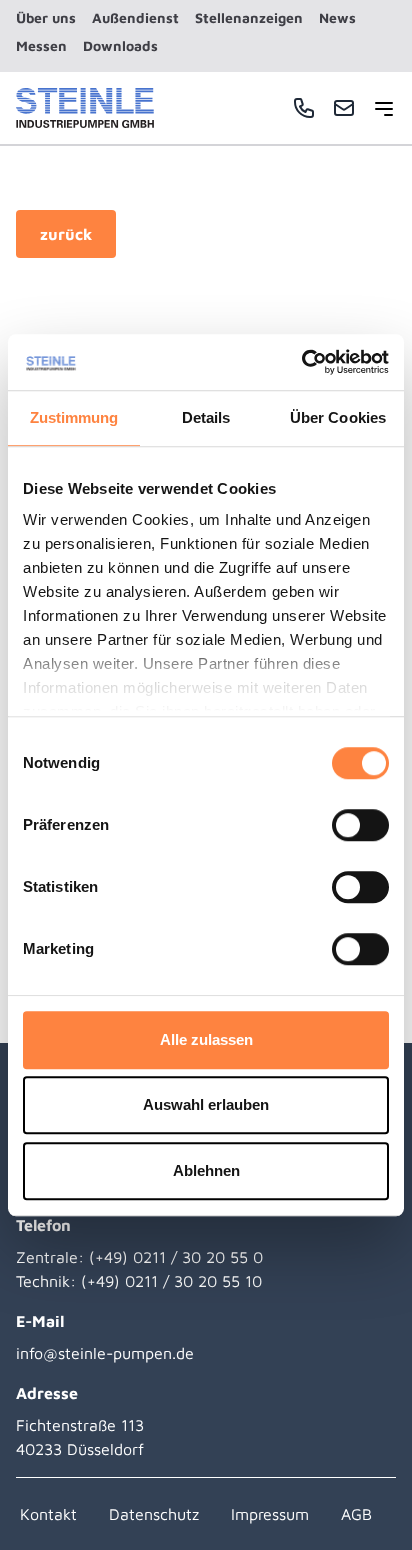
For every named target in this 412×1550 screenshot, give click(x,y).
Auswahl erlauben (206, 1104)
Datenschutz (154, 1514)
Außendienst (135, 17)
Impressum (270, 1514)
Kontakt (48, 1514)
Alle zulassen (206, 1039)
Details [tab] (206, 417)
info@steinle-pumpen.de (105, 1353)
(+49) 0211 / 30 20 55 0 (176, 1257)
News (337, 17)
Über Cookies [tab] (338, 417)
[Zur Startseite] (85, 108)
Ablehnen (206, 1170)
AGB (356, 1514)
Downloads (120, 45)
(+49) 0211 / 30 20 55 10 (171, 1281)
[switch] (360, 825)
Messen (41, 45)
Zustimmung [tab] (74, 417)
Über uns (46, 17)
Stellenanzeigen (249, 17)
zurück (66, 234)
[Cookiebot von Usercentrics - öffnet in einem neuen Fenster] (301, 362)
